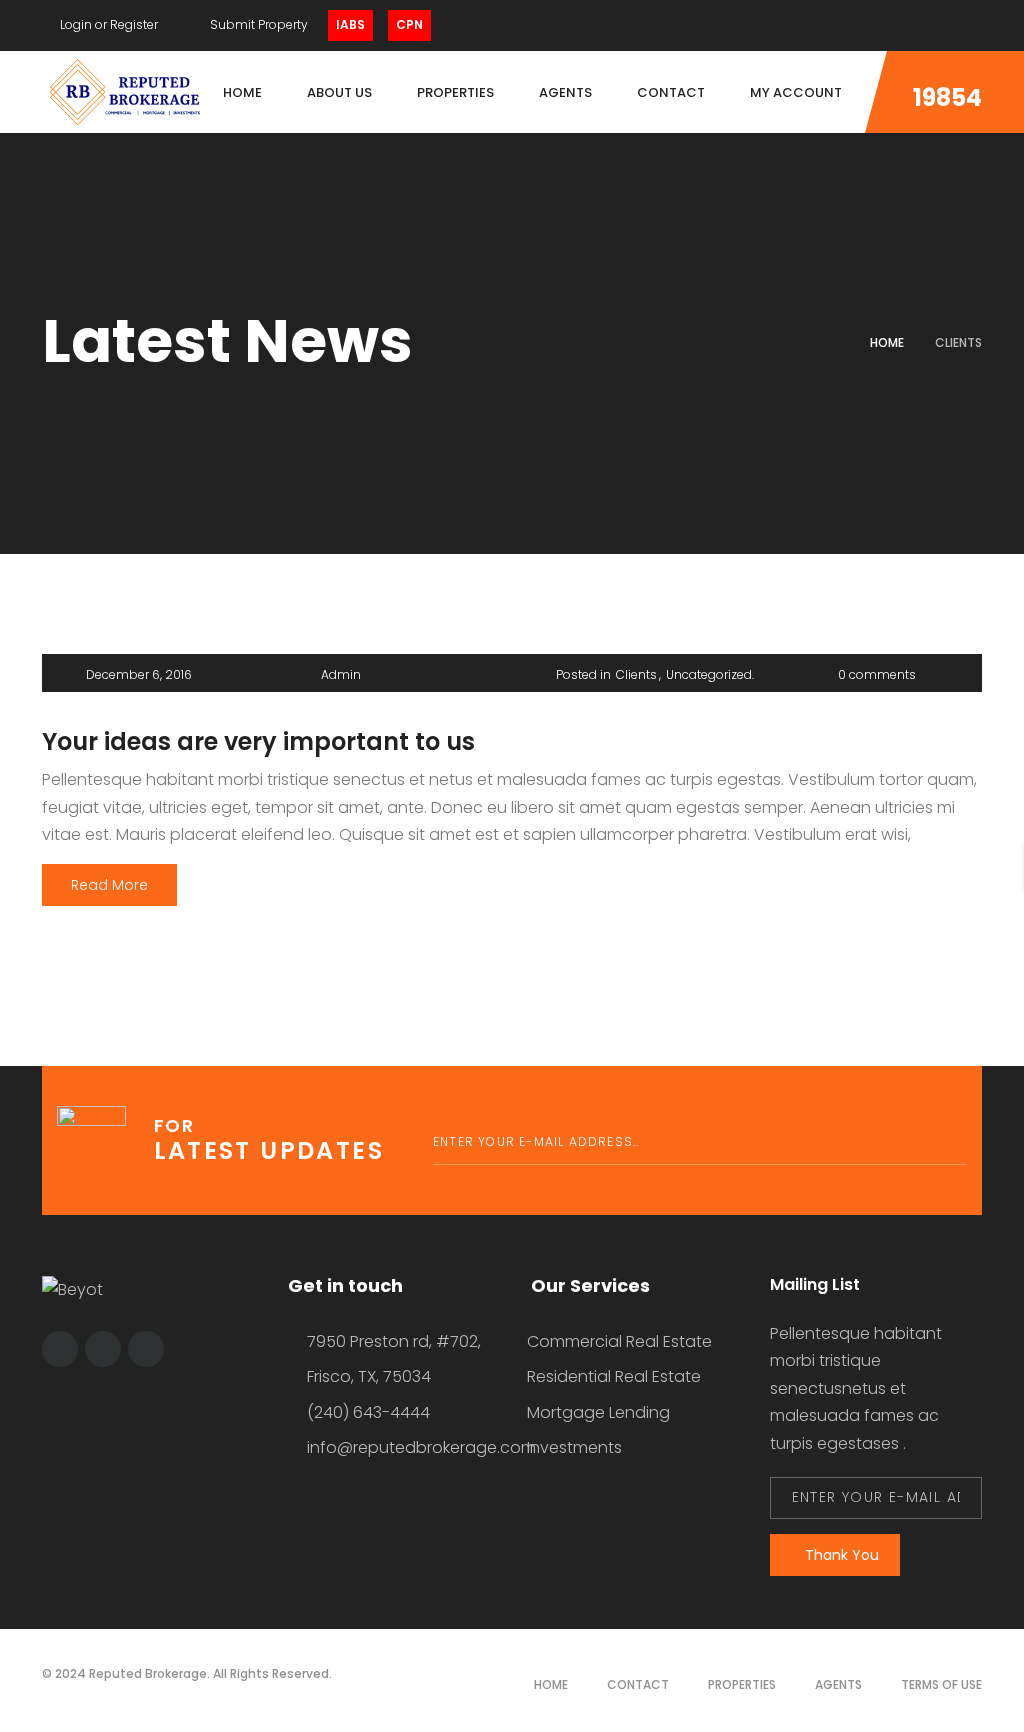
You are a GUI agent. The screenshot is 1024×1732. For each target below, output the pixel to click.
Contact (638, 1684)
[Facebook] (901, 25)
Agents (838, 1684)
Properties (742, 1684)
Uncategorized (709, 674)
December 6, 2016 (139, 674)
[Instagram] (977, 25)
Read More (109, 885)
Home (887, 342)
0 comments (877, 674)
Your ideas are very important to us (258, 741)
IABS (350, 24)
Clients (636, 674)
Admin (341, 674)
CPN (409, 24)
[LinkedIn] (939, 25)
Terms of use (941, 1684)
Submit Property (257, 24)
